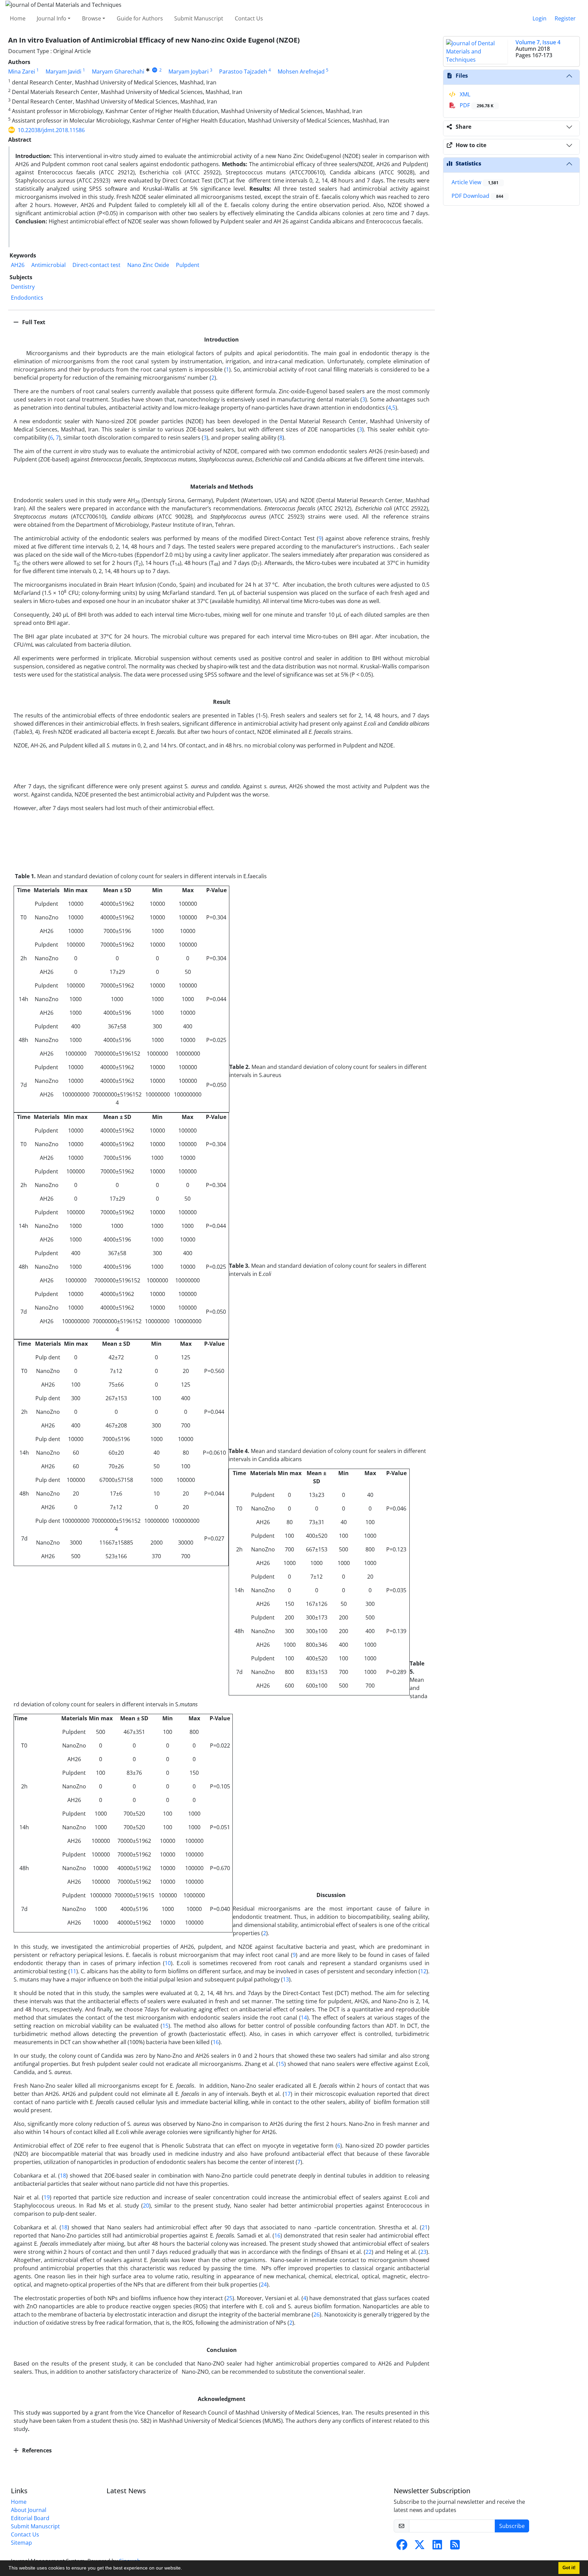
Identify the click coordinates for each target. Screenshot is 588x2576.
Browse (92, 18)
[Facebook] (402, 2547)
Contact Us (249, 18)
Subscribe (512, 2526)
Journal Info (52, 18)
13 (286, 1979)
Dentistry (23, 287)
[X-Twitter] (420, 2547)
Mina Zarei (22, 72)
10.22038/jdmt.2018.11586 (51, 130)
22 (369, 2252)
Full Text (33, 322)
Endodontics (27, 298)
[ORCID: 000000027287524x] (155, 70)
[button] (184, 2569)
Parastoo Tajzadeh (243, 72)
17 (288, 2094)
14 (304, 2018)
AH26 (18, 265)
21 (425, 2227)
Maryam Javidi (63, 72)
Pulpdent (188, 265)
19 (47, 2197)
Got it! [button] (569, 2568)
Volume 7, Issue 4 (538, 42)
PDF (476, 105)
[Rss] (455, 2547)
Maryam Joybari (189, 72)
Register (565, 18)
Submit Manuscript (199, 18)
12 (423, 1971)
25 (229, 2298)
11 (73, 1971)
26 (316, 2314)
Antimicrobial (48, 265)
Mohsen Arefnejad (301, 72)
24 (264, 2285)
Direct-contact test (96, 265)
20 (146, 2206)
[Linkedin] (437, 2547)
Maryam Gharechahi (118, 72)
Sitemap (21, 2543)
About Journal (29, 2510)
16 (216, 2042)
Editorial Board (30, 2518)
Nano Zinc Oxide (148, 265)
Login (540, 18)
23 (423, 2252)
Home (18, 18)
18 (63, 2176)
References (36, 2450)
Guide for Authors (140, 18)
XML (464, 94)
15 (165, 2026)
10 (168, 1963)
